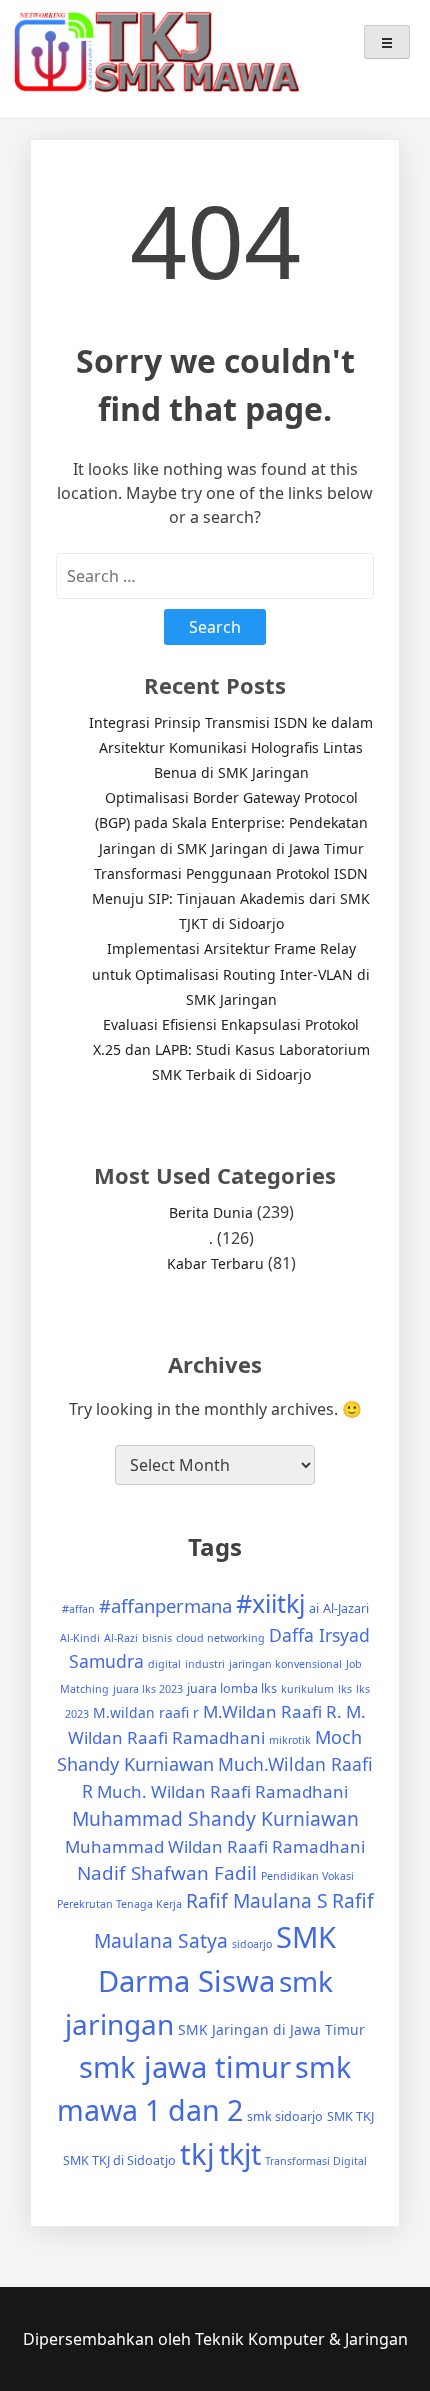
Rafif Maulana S (257, 1900)
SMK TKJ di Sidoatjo (119, 2160)
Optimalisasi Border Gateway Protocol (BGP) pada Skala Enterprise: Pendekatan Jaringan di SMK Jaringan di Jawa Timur (231, 822)
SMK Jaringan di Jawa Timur (271, 2029)
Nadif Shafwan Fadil (167, 1873)
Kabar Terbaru (215, 1263)
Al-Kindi (80, 1638)
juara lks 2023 (148, 1689)
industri (205, 1664)
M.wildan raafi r (146, 1712)
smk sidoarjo (285, 2116)
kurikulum (307, 1689)
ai (314, 1608)
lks (345, 1689)
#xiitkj (270, 1603)
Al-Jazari (346, 1608)
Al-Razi (121, 1638)
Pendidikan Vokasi (307, 1876)
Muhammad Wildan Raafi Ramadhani (215, 1846)
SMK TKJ (350, 2116)
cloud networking (220, 1638)
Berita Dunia (211, 1212)
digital (164, 1664)
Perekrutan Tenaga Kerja (119, 1904)
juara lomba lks (232, 1688)
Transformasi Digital (316, 2161)
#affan (78, 1609)
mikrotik (290, 1740)
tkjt (240, 2153)
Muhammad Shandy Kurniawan (215, 1818)
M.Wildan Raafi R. (272, 1711)
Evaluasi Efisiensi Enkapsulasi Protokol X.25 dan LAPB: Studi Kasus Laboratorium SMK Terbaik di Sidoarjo (231, 1049)
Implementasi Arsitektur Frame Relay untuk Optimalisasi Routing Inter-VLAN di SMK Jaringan (231, 973)
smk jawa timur (185, 2067)
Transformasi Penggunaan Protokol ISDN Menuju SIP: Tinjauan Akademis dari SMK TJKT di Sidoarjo (231, 898)
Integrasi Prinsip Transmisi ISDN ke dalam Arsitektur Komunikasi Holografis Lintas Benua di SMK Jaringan (231, 747)
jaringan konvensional (285, 1664)
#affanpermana (165, 1605)
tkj (197, 2154)
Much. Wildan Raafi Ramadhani (222, 1791)
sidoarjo (252, 1944)
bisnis (157, 1638)
